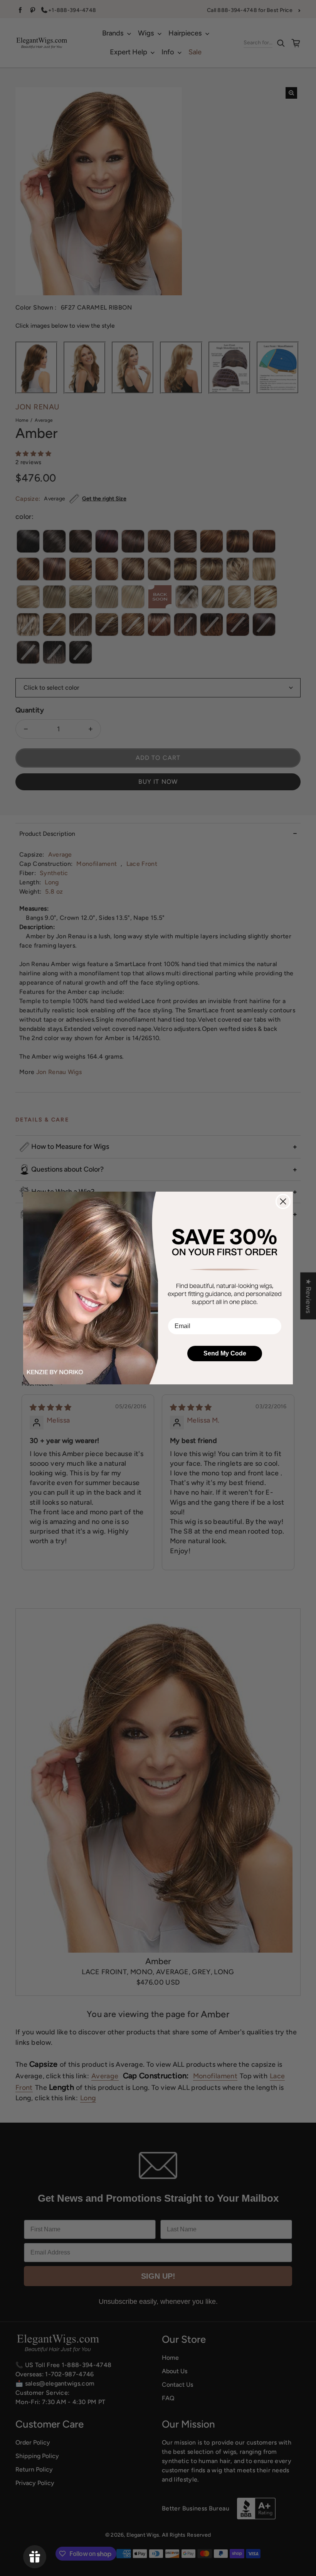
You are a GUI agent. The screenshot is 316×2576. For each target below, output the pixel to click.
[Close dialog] (283, 1201)
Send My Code (225, 1353)
